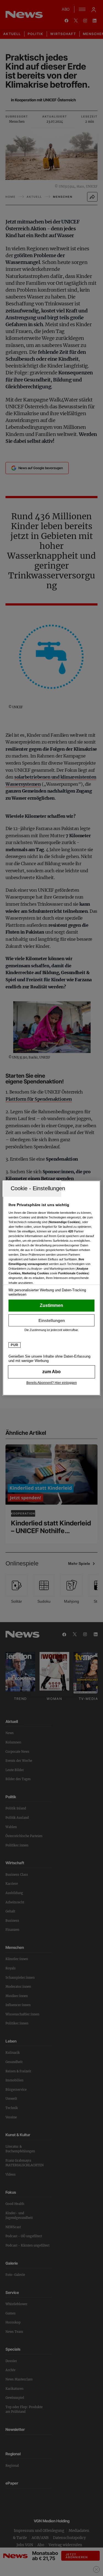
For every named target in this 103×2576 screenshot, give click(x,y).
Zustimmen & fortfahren (51, 1306)
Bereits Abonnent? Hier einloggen (52, 1383)
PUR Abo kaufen (51, 1372)
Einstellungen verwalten (51, 1320)
